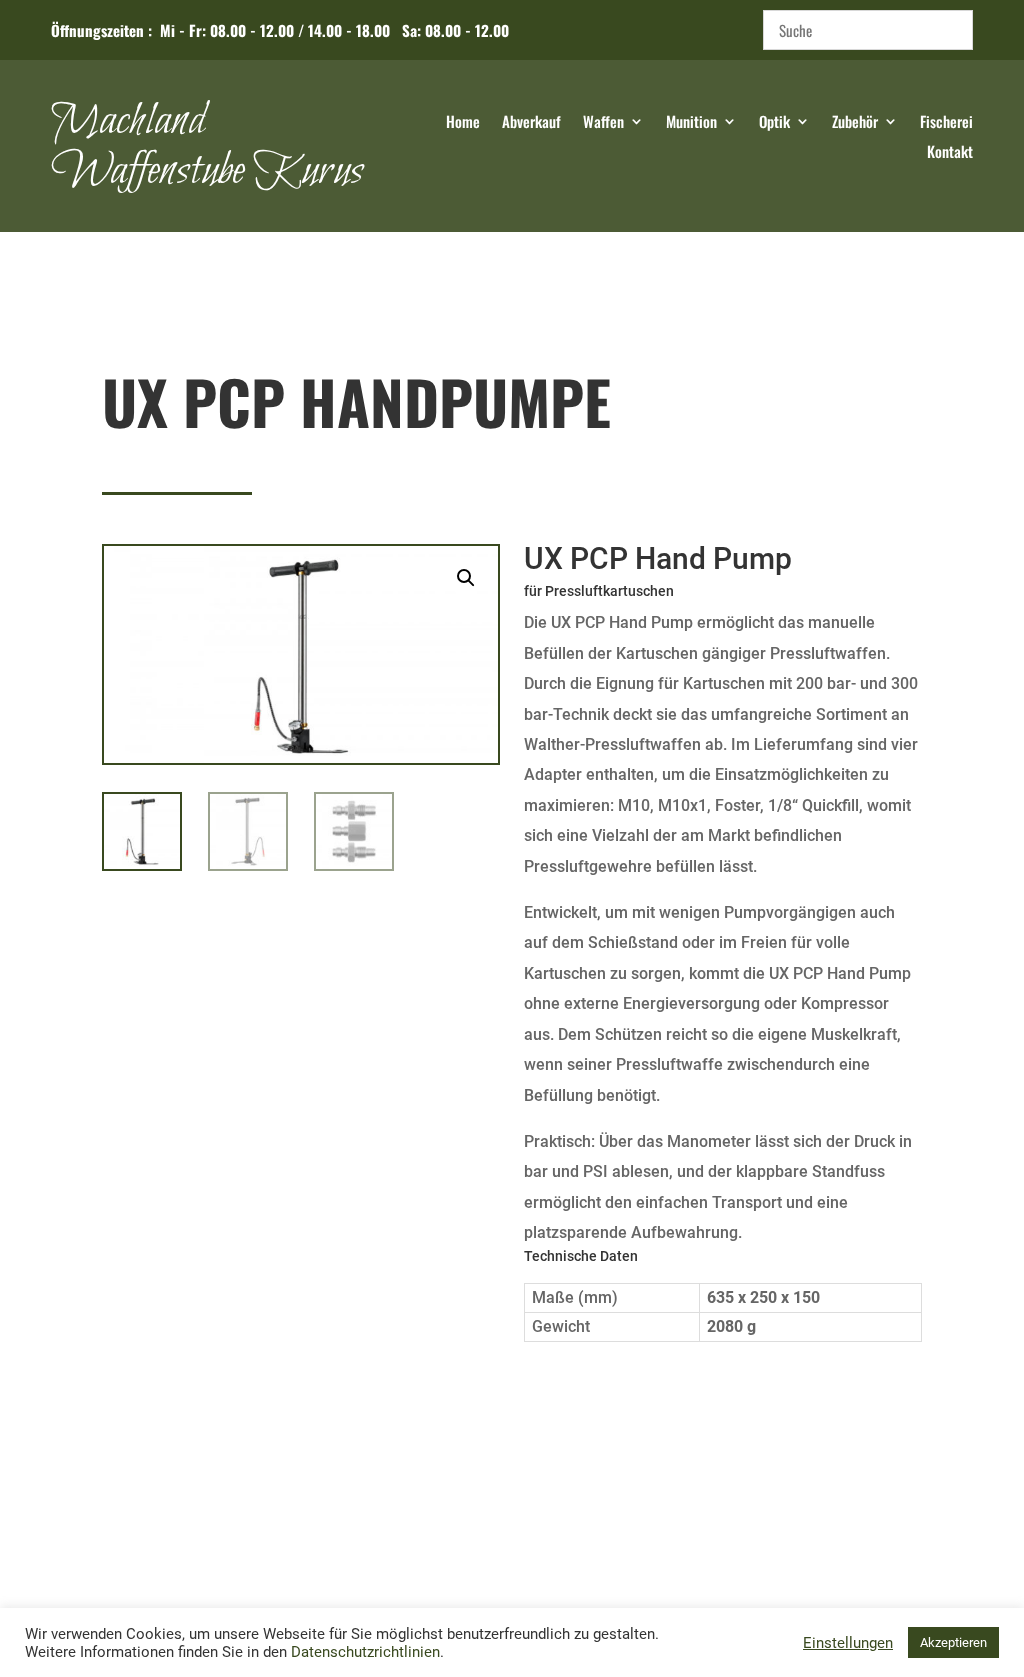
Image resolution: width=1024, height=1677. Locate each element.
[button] (466, 578)
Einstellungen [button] (848, 1643)
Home (463, 123)
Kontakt (950, 153)
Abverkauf (531, 123)
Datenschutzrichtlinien (365, 1652)
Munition (691, 123)
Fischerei (946, 123)
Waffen (603, 123)
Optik (774, 123)
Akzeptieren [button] (953, 1642)
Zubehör (855, 123)
